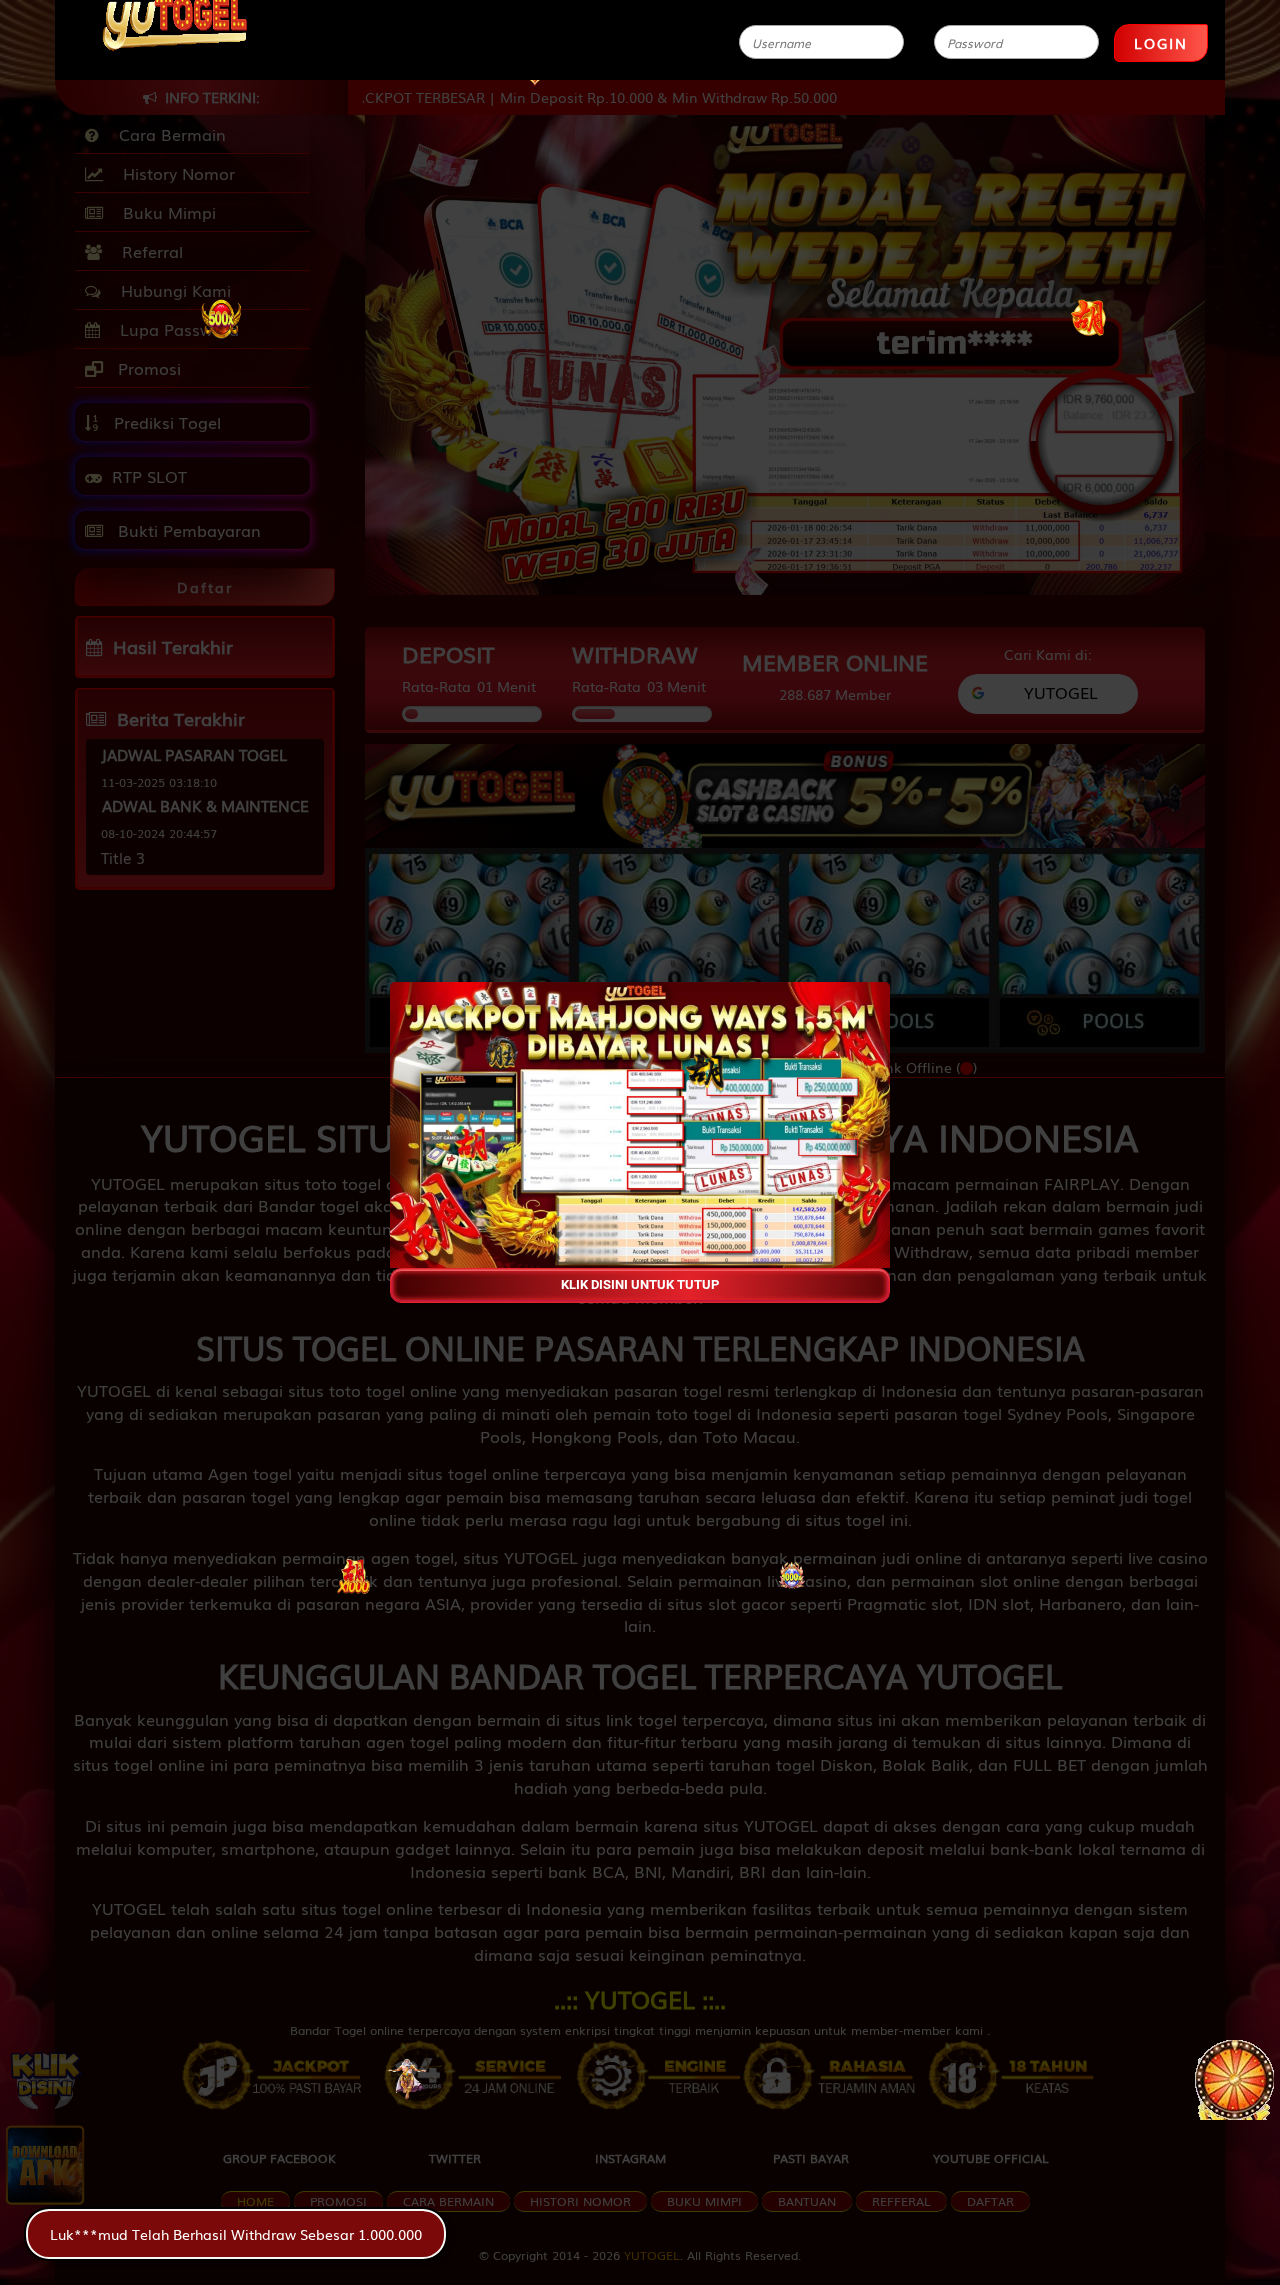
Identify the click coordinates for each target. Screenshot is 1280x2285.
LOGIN (1161, 43)
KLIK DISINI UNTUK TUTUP (640, 1284)
